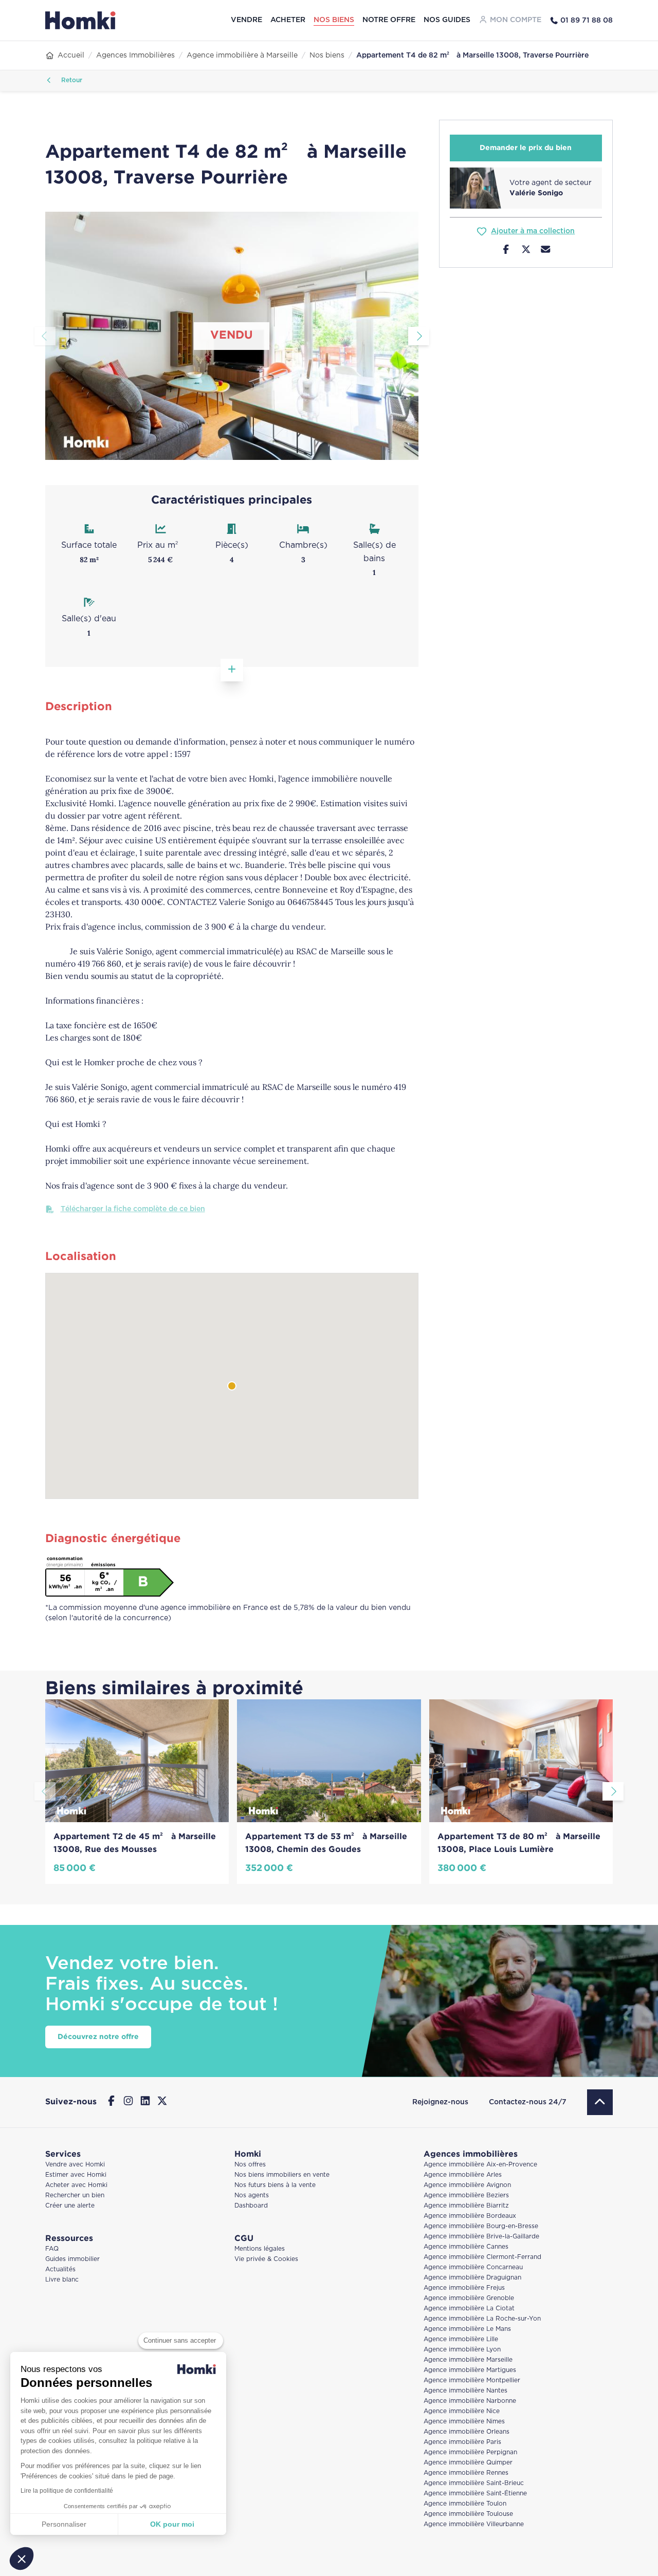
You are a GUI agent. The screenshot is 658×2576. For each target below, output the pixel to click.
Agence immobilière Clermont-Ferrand (482, 2257)
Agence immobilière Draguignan (472, 2278)
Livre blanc (62, 2280)
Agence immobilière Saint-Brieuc (474, 2483)
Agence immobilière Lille (461, 2339)
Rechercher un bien (75, 2195)
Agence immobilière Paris (462, 2442)
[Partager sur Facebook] (506, 251)
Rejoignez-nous (440, 2102)
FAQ (52, 2249)
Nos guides (447, 20)
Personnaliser (64, 2524)
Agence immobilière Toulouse (468, 2514)
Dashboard (251, 2206)
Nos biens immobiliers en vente (282, 2175)
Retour (71, 80)
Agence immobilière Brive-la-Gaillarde (481, 2237)
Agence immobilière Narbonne (470, 2401)
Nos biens (334, 20)
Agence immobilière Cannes (466, 2247)
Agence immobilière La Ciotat (469, 2309)
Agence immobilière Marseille (468, 2360)
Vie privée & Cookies (266, 2259)
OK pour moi (172, 2524)
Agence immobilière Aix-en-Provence (480, 2165)
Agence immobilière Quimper (468, 2463)
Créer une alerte (70, 2206)
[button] (22, 2559)
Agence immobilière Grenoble (469, 2298)
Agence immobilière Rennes (466, 2473)
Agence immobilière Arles (463, 2175)
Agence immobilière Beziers (466, 2195)
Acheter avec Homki (76, 2185)
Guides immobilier (72, 2259)
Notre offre (389, 20)
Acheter (288, 20)
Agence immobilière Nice (462, 2411)
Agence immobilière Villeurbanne (474, 2524)
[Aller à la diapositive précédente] (45, 336)
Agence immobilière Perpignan (470, 2452)
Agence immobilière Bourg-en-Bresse (481, 2226)
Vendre (246, 20)
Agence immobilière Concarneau (473, 2267)
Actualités (60, 2269)
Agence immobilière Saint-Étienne (475, 2494)
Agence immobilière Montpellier (472, 2380)
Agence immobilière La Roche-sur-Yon (482, 2319)
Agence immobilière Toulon (465, 2504)
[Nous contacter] (546, 251)
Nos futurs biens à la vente (275, 2185)
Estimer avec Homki (76, 2175)
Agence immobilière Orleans (467, 2432)
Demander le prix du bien (526, 148)
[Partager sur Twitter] (526, 251)
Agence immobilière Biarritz (466, 2206)
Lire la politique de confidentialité (67, 2491)
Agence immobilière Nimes (464, 2422)
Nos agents (252, 2195)
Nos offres (250, 2165)
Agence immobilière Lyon (462, 2350)
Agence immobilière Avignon (467, 2185)
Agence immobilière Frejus (464, 2288)
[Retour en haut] (600, 2102)
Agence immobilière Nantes (465, 2391)
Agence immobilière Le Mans (467, 2329)
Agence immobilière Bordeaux (470, 2216)
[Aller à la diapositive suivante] (419, 336)
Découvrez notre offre (98, 2037)
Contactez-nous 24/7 (528, 2102)
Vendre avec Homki (75, 2165)
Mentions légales (260, 2249)
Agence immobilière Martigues (470, 2370)
